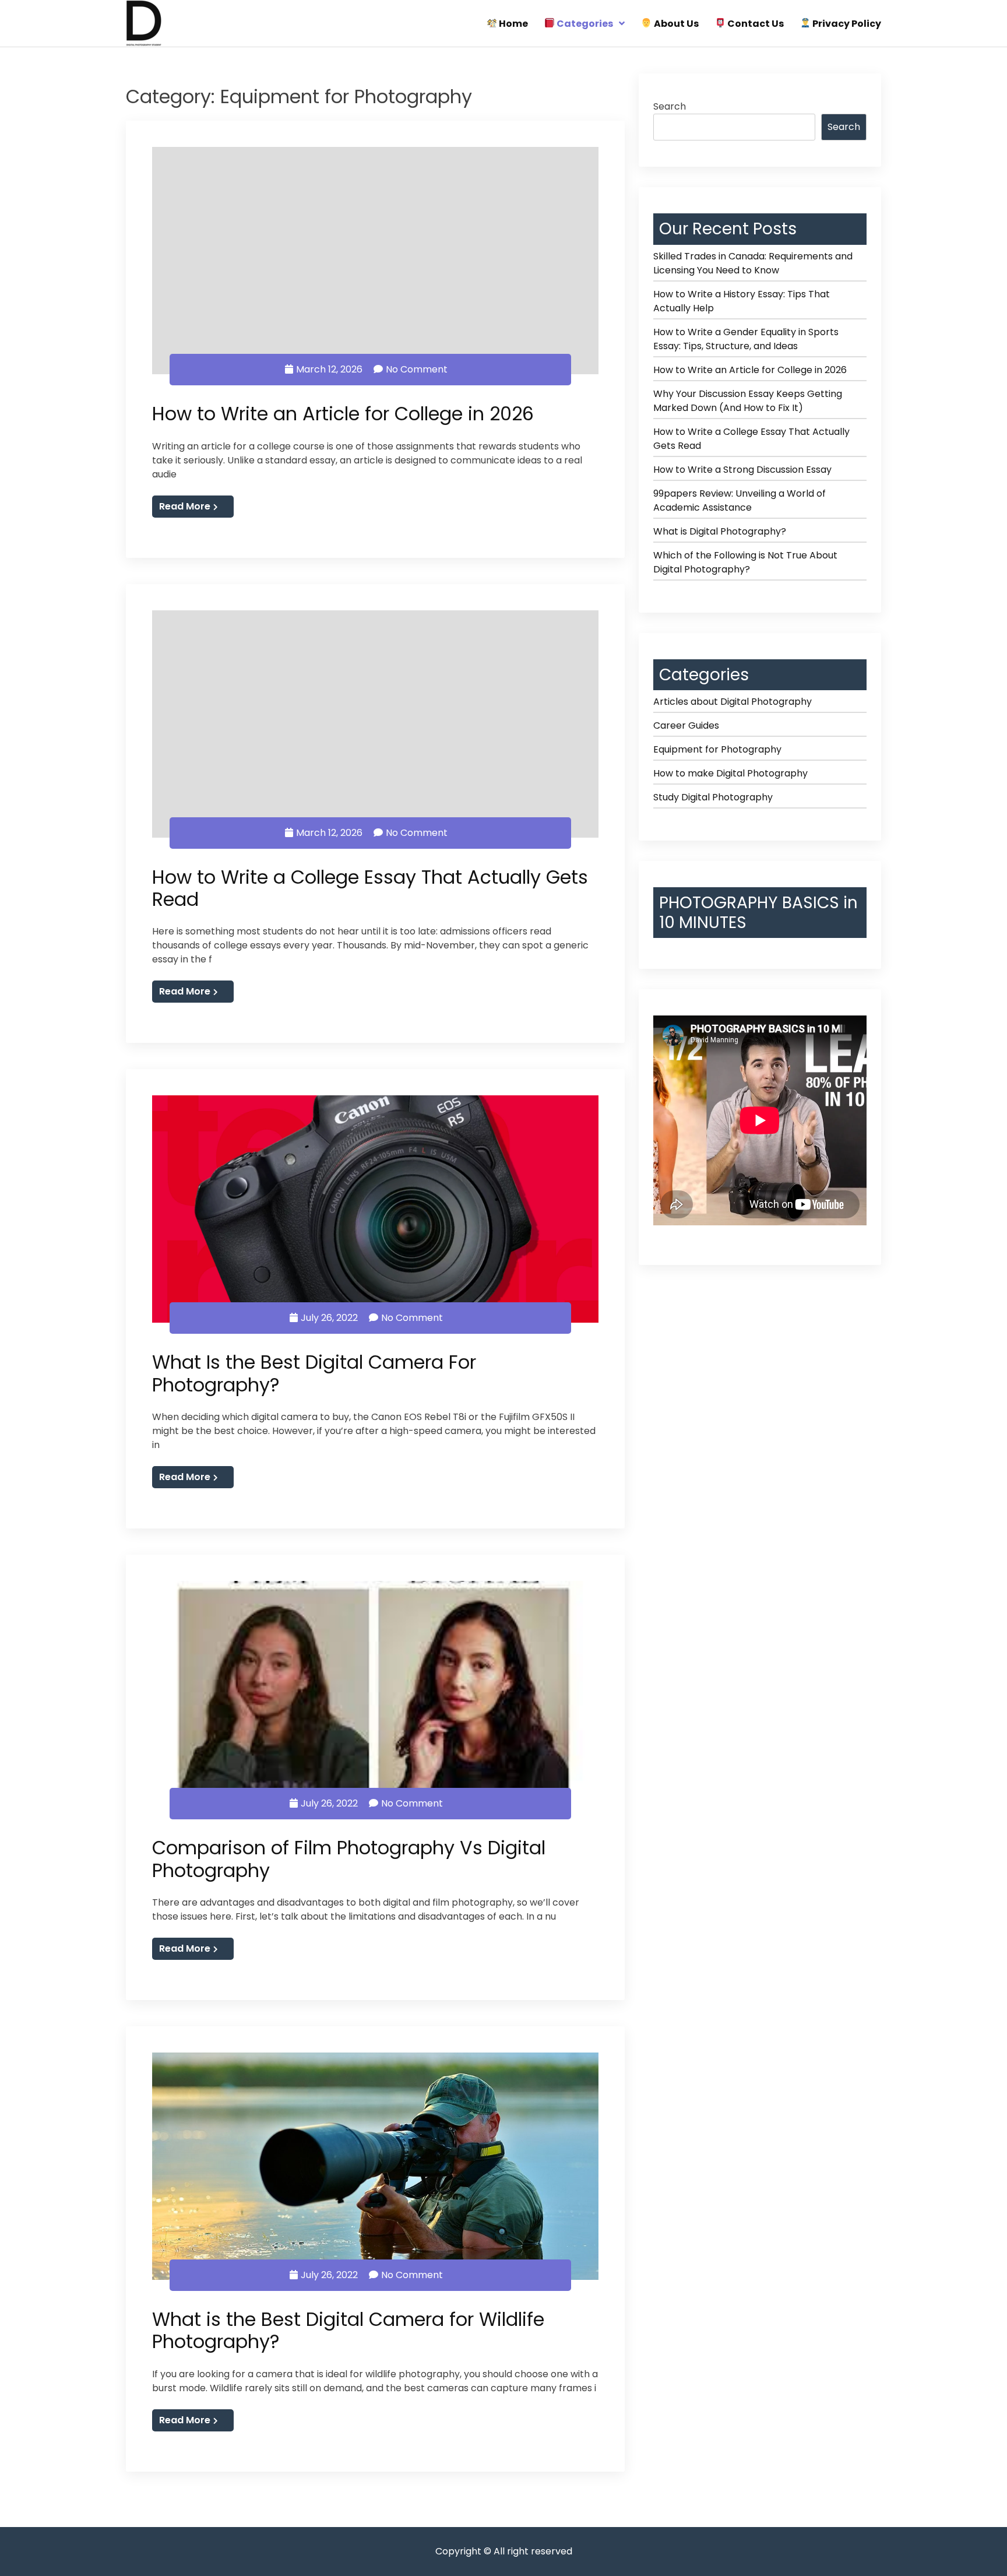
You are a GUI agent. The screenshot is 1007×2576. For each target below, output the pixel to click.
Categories (584, 24)
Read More (185, 506)
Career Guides (686, 725)
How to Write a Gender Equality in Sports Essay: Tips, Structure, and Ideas (746, 339)
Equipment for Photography (717, 749)
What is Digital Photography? (720, 531)
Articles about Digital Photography (733, 702)
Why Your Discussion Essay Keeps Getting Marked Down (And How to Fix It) (748, 401)
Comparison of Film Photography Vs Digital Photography (349, 1859)
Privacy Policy (846, 24)
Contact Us (755, 24)
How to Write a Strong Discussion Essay (742, 470)
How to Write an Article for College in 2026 (343, 414)
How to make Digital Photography (730, 773)
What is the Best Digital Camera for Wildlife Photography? (348, 2330)
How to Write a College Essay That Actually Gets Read (370, 888)
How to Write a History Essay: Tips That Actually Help (742, 301)
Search (670, 106)
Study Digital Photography (713, 797)
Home (513, 24)
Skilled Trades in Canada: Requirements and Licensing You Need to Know (753, 263)
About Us (675, 24)
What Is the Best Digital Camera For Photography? (314, 1373)
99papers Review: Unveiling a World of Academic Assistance (740, 500)
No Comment (417, 369)
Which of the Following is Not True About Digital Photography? (745, 562)
